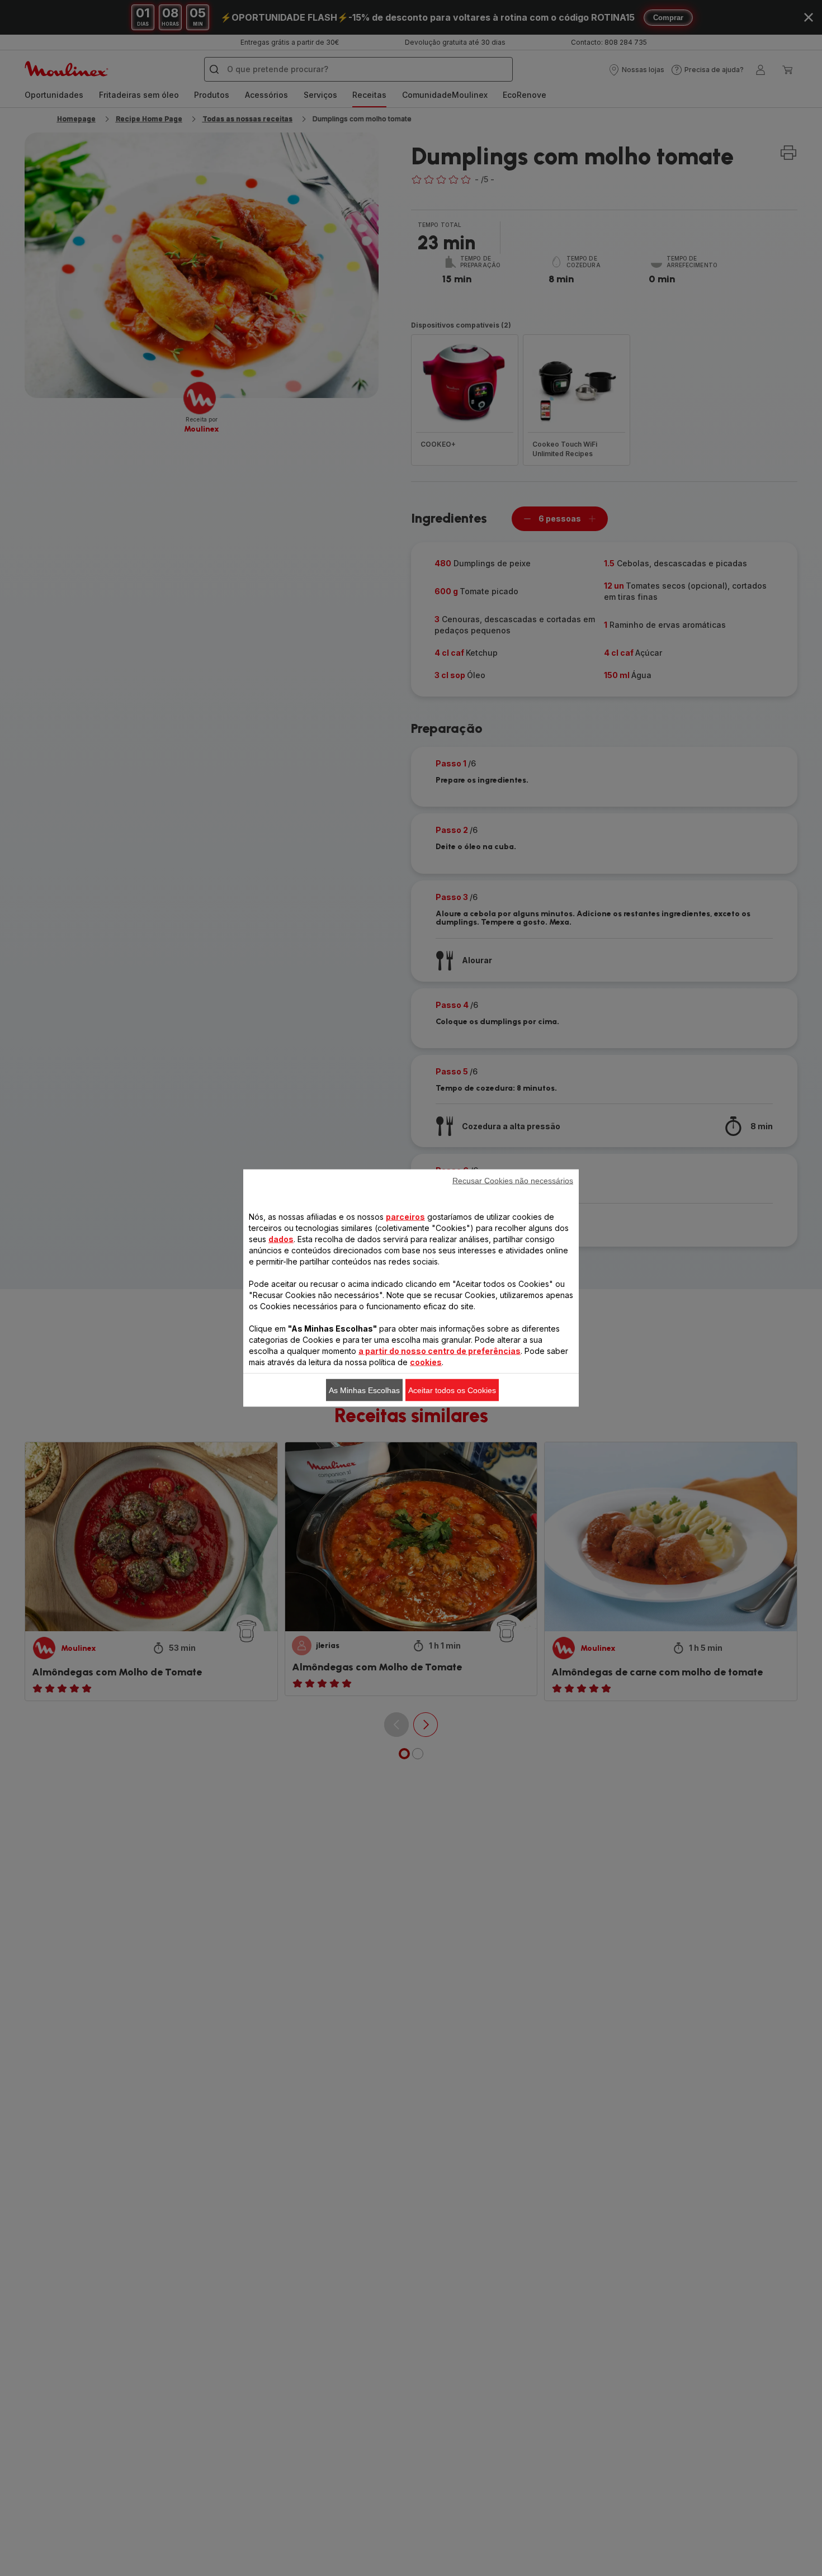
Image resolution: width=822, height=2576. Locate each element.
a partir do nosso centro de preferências (440, 1351)
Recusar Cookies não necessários (513, 1181)
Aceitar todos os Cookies (452, 1390)
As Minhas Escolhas (364, 1390)
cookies (426, 1362)
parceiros (405, 1217)
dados (281, 1239)
